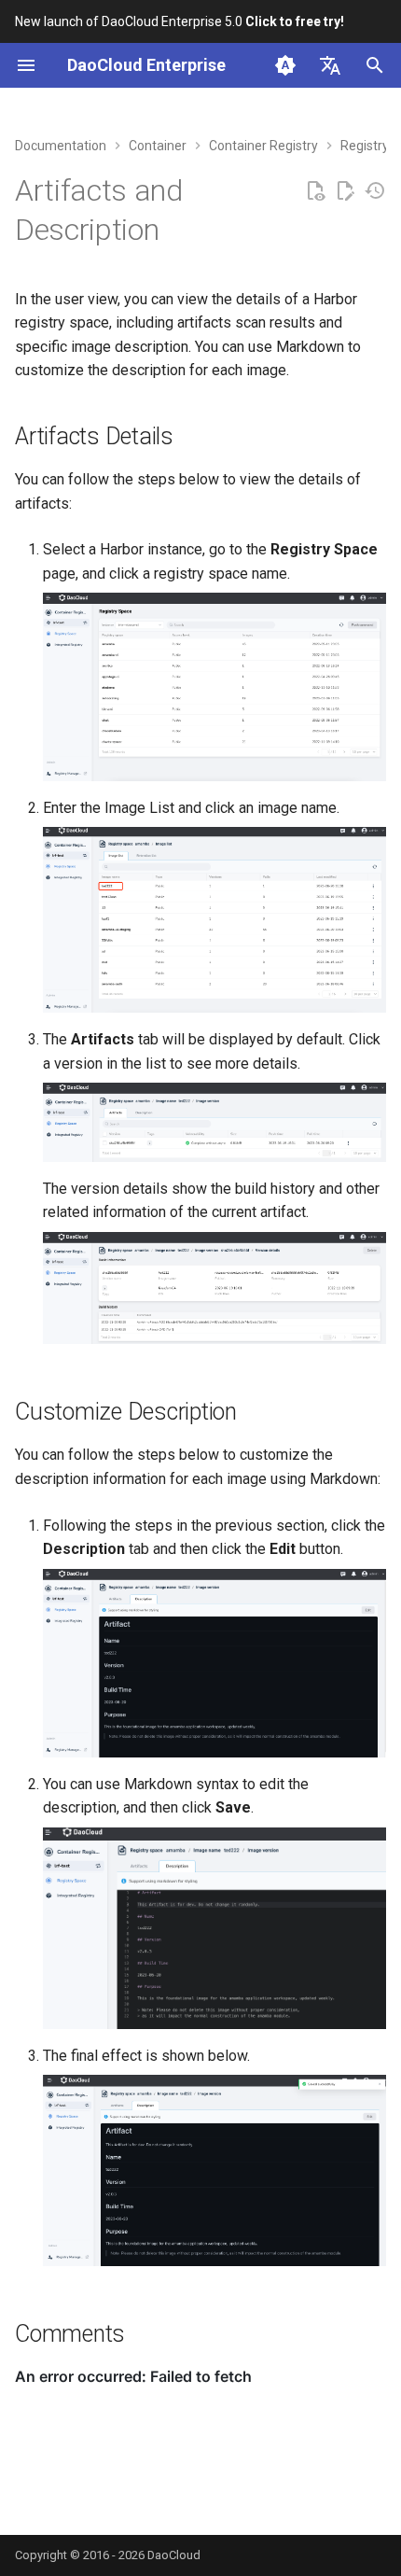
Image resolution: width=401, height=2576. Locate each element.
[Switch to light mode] (285, 65)
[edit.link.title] (345, 191)
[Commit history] (375, 191)
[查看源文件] (315, 191)
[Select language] (330, 65)
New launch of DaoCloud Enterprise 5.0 (180, 21)
